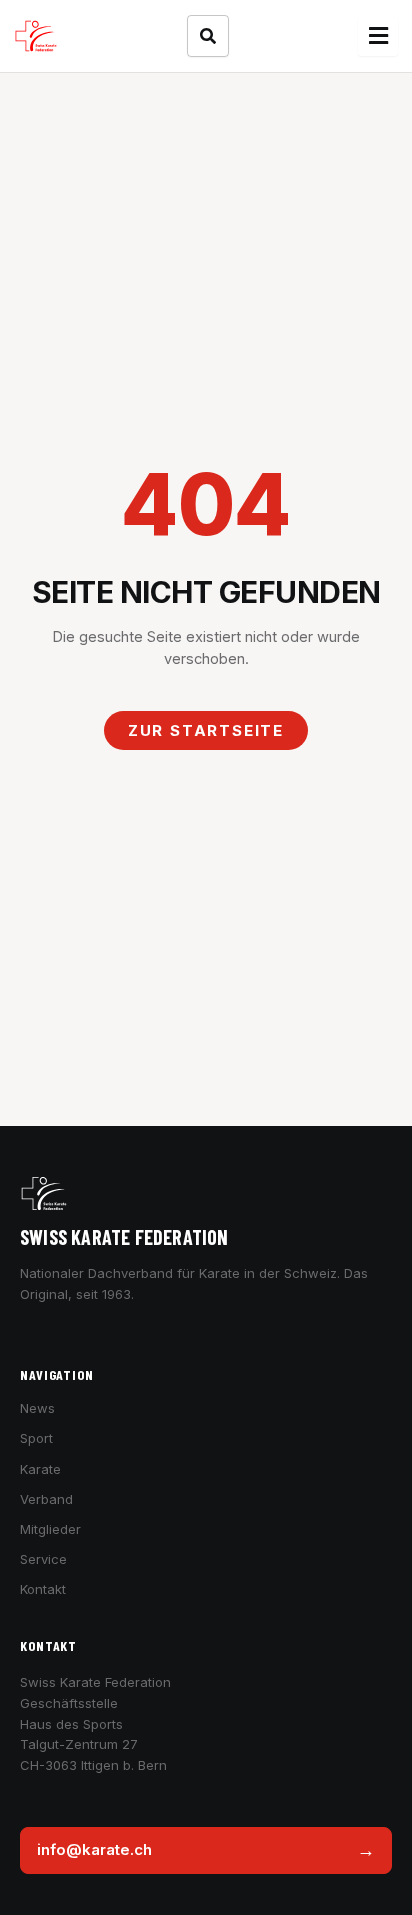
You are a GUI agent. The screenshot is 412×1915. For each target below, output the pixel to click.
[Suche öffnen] (208, 36)
